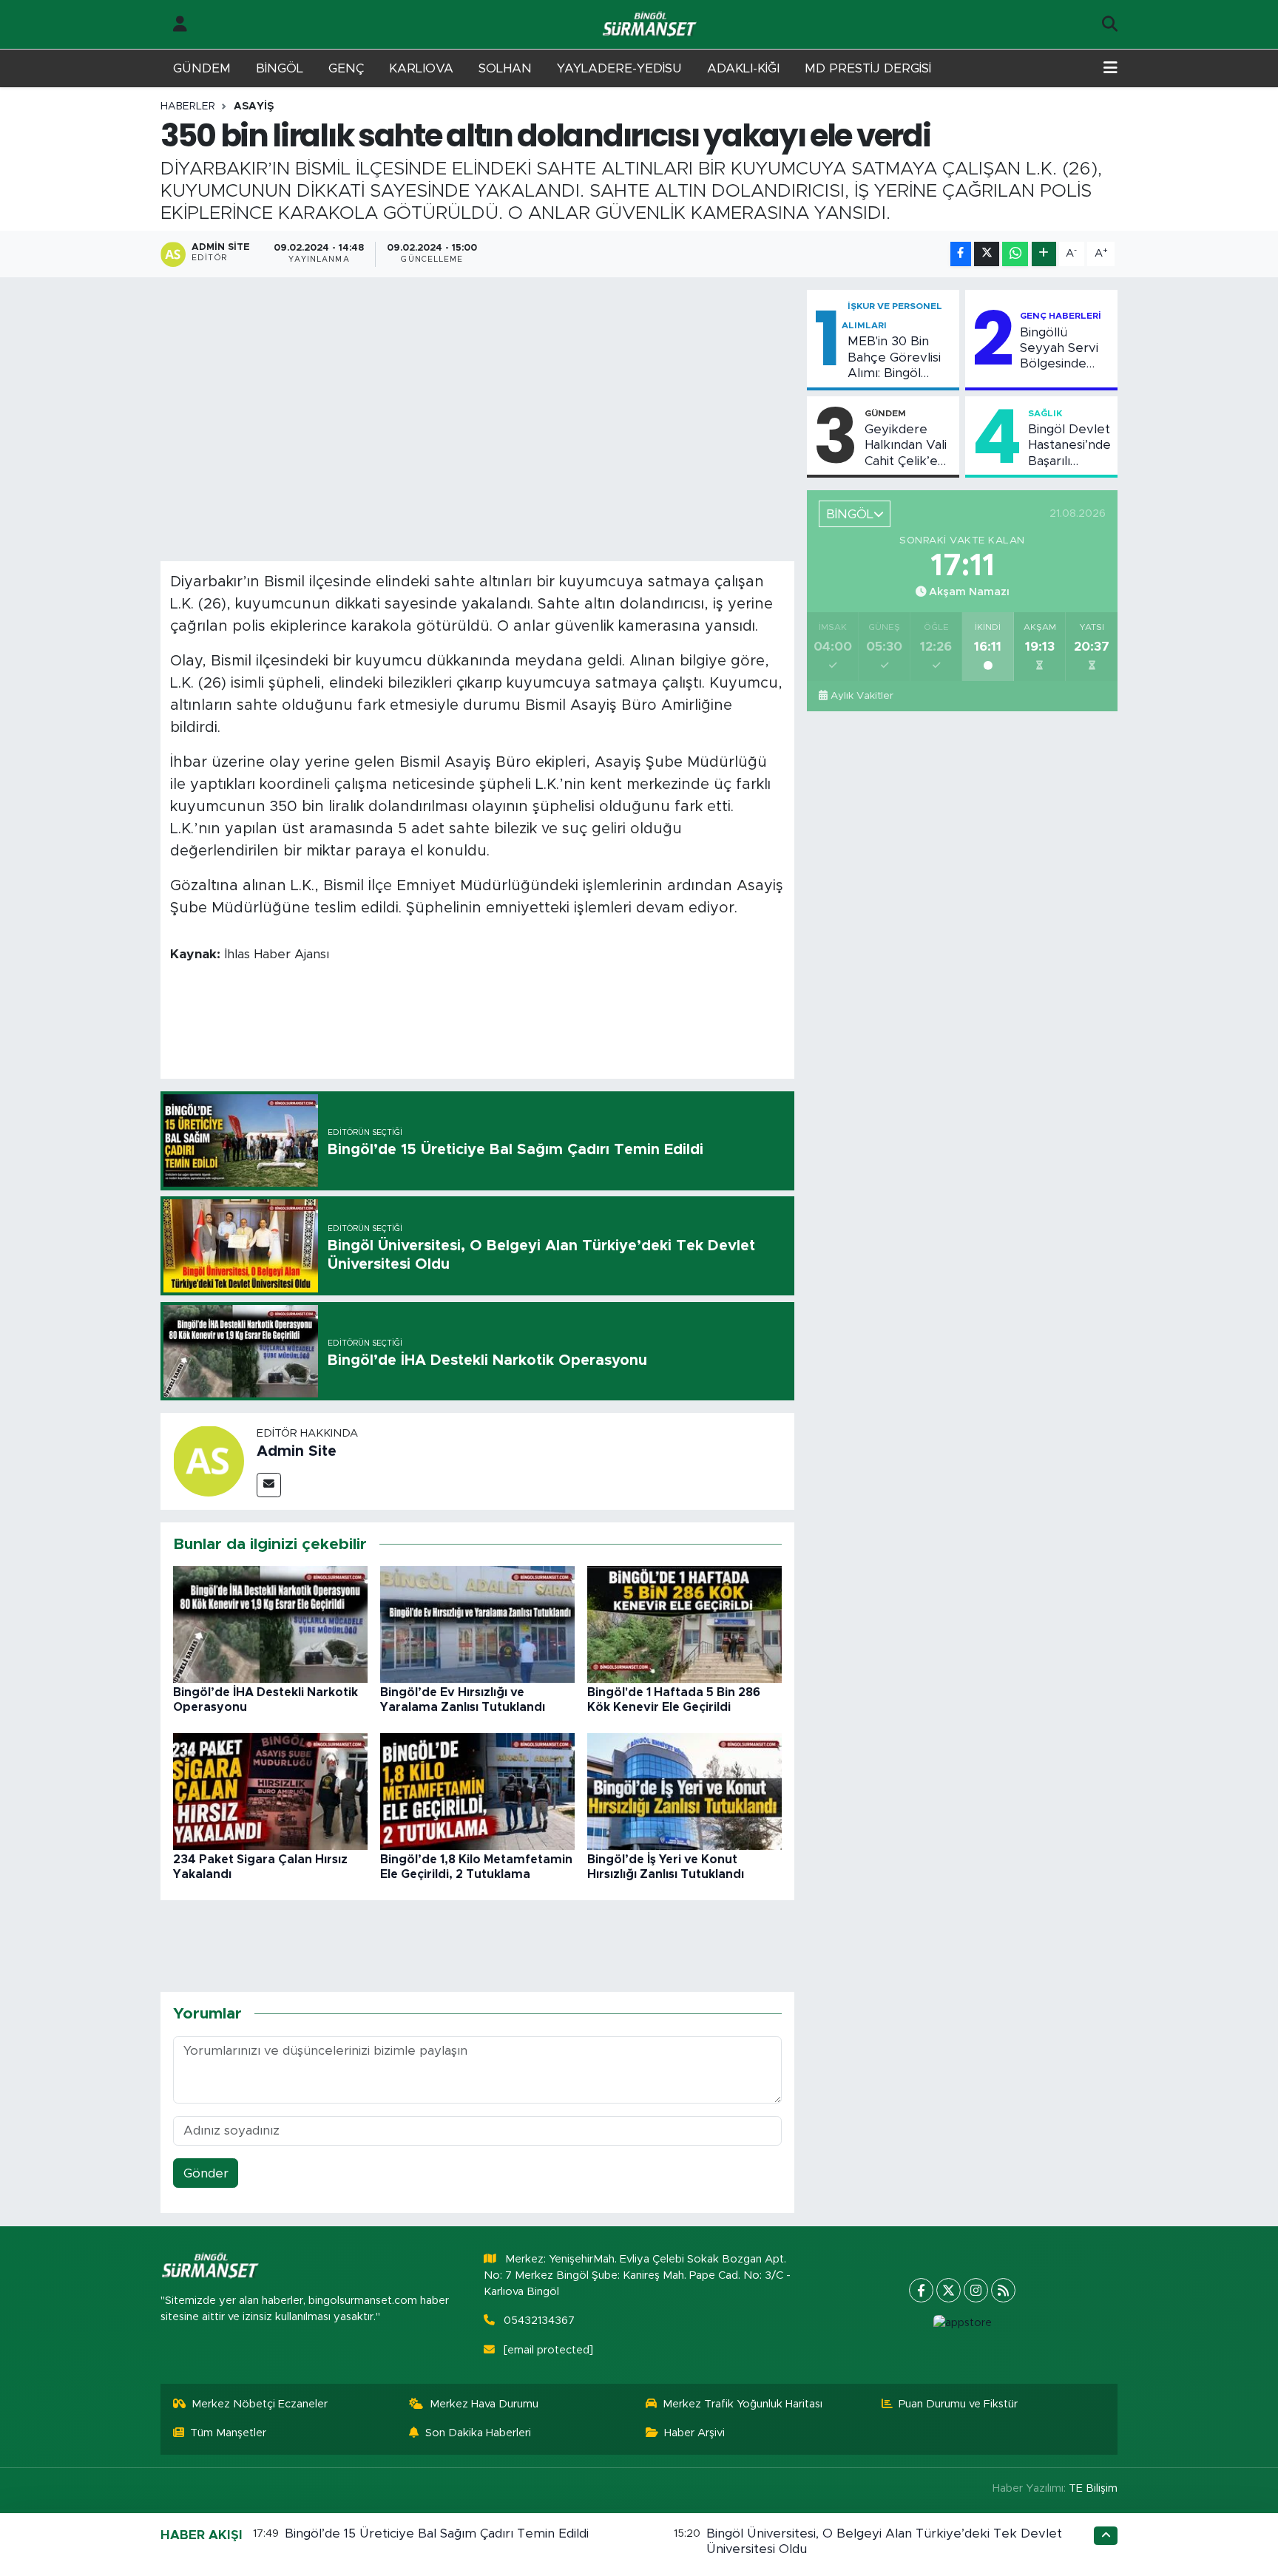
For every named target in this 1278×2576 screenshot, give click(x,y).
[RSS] (1003, 2290)
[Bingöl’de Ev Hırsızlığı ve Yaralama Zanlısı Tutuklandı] (477, 1624)
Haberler (188, 106)
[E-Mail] (269, 1485)
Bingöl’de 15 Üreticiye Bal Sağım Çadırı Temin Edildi (437, 2533)
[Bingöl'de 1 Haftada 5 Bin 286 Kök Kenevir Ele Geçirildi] (684, 1624)
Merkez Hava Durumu (484, 2404)
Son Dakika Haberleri (478, 2433)
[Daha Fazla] (1044, 254)
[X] (949, 2290)
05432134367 (539, 2321)
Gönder (206, 2173)
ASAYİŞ (254, 106)
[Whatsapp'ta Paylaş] (1015, 254)
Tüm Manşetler (228, 2433)
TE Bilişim (1093, 2488)
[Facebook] (921, 2290)
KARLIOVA (421, 68)
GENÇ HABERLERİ (1061, 316)
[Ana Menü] (1110, 69)
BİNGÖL (280, 68)
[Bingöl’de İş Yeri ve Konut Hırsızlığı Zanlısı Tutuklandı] (684, 1791)
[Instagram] (976, 2290)
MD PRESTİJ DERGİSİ (868, 68)
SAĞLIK (1045, 413)
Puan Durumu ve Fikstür (958, 2404)
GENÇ (346, 68)
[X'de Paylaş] (987, 254)
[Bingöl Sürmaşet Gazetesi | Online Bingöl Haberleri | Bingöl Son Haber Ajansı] (651, 25)
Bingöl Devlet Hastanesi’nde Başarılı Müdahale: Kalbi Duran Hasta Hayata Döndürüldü (1069, 446)
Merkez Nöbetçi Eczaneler (260, 2404)
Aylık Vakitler (862, 696)
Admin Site (297, 1451)
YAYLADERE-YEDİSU (619, 68)
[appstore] (962, 2323)
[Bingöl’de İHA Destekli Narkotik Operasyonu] (270, 1624)
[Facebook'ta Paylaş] (961, 254)
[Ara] (1110, 24)
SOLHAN (505, 68)
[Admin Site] (209, 1461)
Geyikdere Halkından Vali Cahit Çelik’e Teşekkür (906, 446)
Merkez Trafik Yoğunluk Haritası (743, 2404)
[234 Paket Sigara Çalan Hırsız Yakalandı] (270, 1791)
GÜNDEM (202, 68)
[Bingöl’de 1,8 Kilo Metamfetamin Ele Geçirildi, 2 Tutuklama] (477, 1791)
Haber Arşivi (694, 2433)
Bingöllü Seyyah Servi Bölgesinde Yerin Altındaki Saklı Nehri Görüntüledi (1062, 349)
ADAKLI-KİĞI (743, 68)
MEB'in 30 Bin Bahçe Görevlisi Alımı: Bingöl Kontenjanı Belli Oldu (894, 358)
